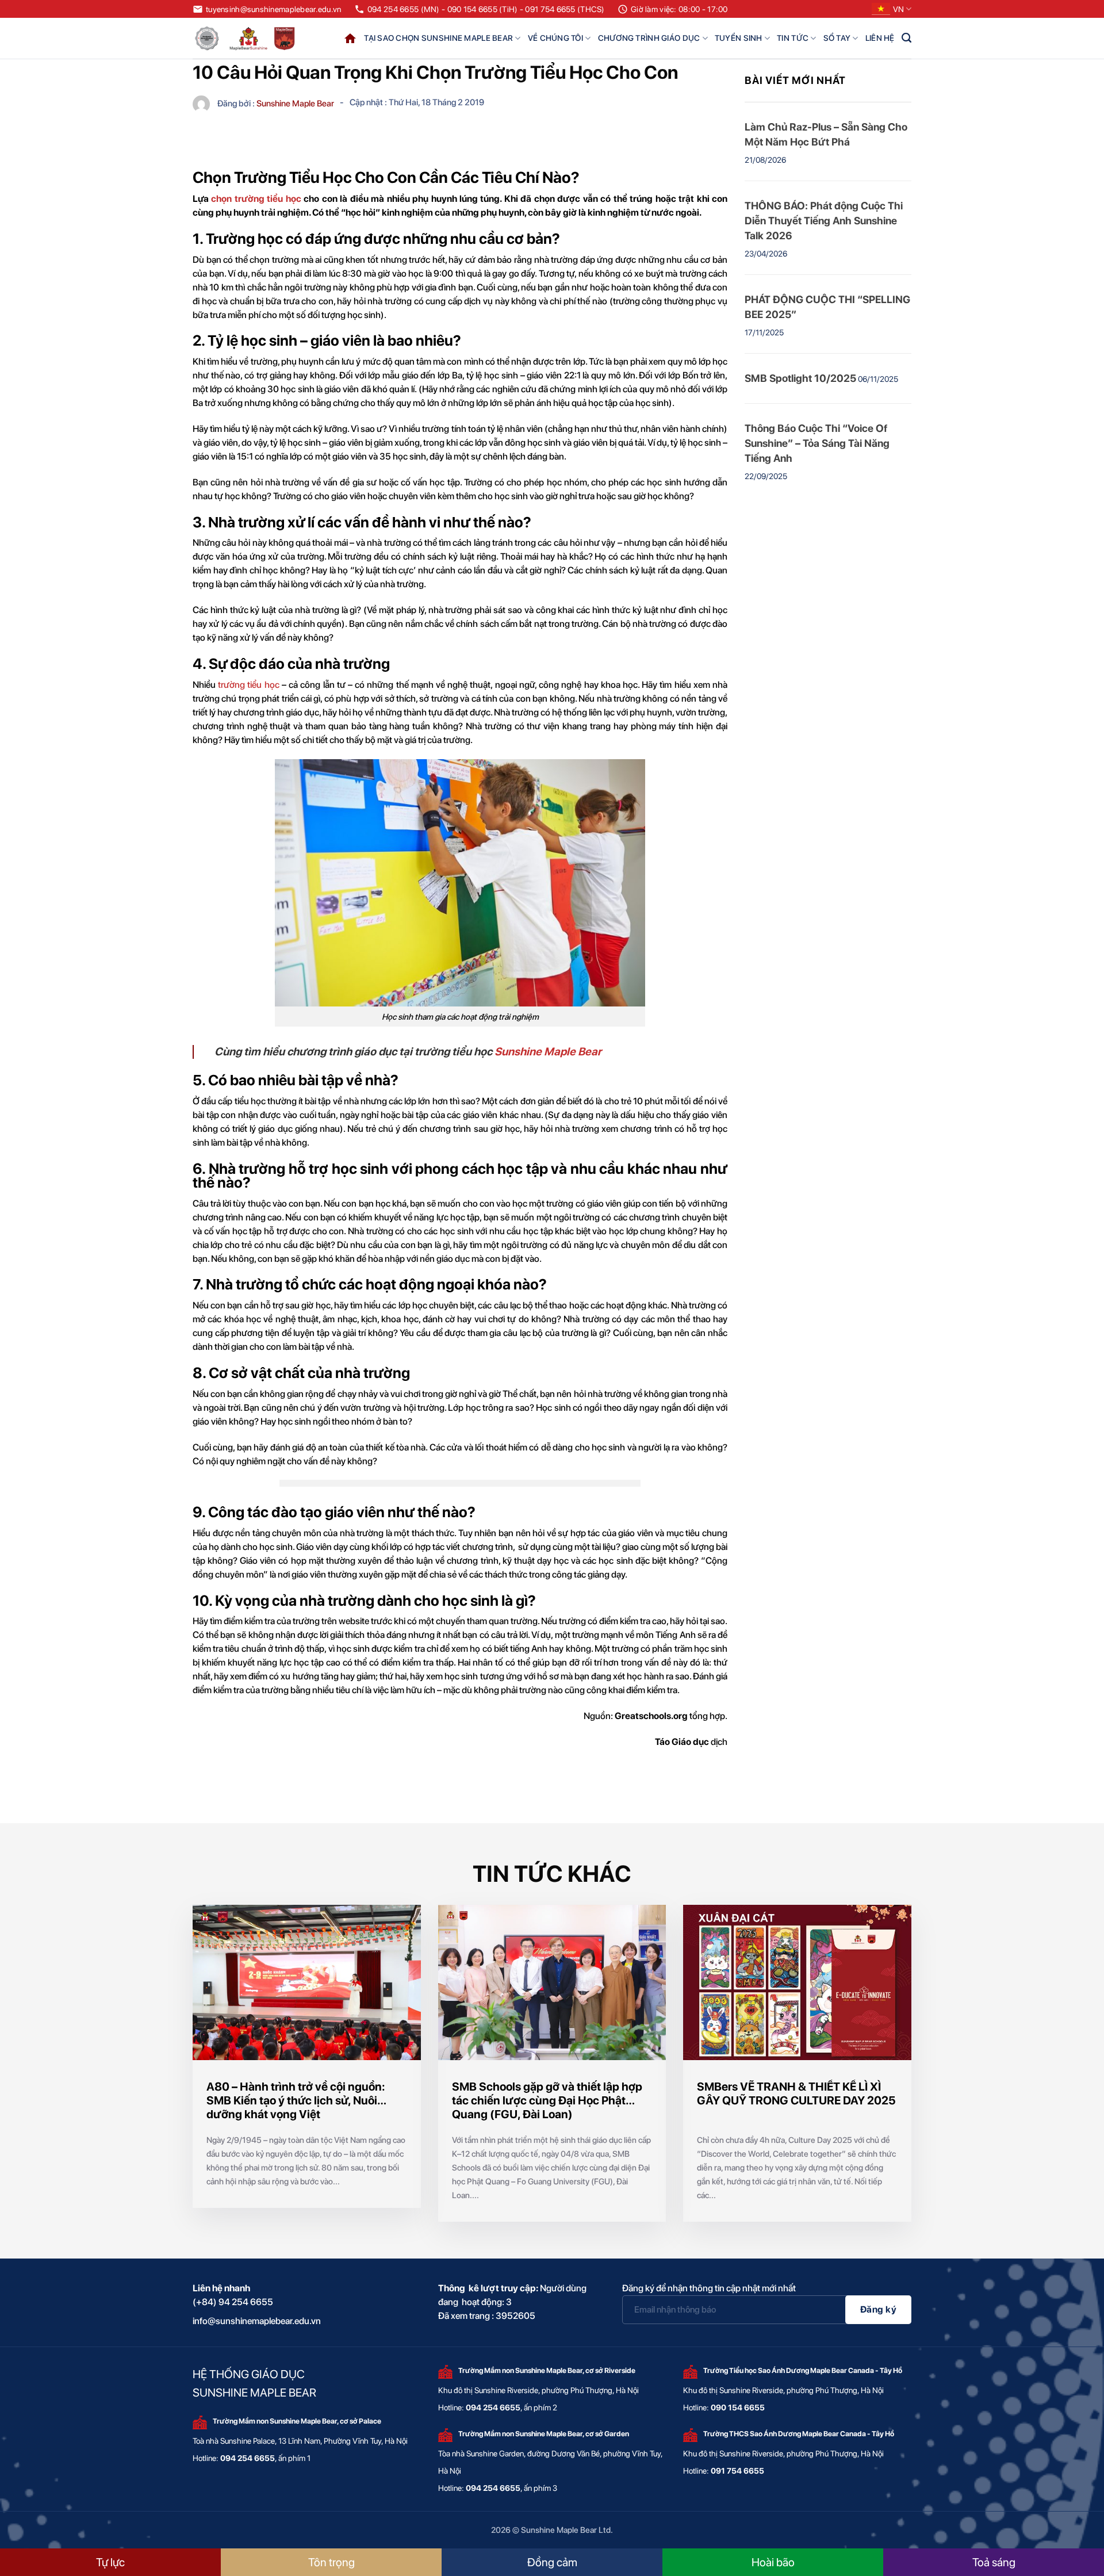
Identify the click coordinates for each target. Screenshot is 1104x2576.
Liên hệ (880, 38)
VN (898, 9)
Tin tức (793, 38)
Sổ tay (837, 38)
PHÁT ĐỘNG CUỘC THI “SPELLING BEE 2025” (827, 307)
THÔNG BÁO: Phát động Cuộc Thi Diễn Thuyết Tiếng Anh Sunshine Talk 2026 (824, 221)
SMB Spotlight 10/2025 (800, 378)
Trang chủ (350, 38)
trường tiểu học (248, 685)
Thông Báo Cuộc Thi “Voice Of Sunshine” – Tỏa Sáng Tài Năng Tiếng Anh (817, 443)
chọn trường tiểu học (256, 199)
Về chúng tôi (555, 38)
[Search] (906, 38)
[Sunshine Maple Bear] (247, 38)
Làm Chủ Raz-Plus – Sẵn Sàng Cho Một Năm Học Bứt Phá (826, 134)
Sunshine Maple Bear (548, 1052)
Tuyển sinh (739, 38)
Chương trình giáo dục (649, 38)
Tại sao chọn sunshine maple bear (438, 38)
